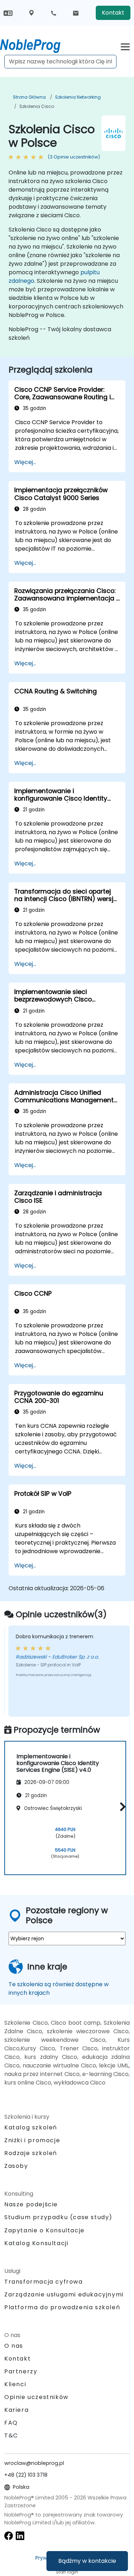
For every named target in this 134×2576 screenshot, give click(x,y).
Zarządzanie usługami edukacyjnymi (64, 2294)
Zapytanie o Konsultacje (44, 2231)
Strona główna (29, 97)
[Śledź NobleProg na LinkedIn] (20, 2536)
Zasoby (16, 2166)
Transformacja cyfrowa (44, 2282)
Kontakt (113, 13)
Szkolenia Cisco (37, 106)
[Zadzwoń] (54, 13)
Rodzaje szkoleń (31, 2153)
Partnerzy (21, 2371)
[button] (121, 1807)
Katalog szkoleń (31, 2127)
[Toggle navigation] (125, 46)
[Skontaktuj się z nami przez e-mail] (76, 13)
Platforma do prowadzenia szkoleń (62, 2307)
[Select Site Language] (8, 13)
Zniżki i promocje (32, 2140)
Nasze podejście (31, 2204)
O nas (14, 2346)
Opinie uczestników (36, 2397)
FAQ (11, 2423)
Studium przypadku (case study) (58, 2217)
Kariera (16, 2410)
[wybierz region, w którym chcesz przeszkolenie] (31, 13)
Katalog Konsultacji (36, 2243)
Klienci (15, 2384)
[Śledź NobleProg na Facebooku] (9, 2536)
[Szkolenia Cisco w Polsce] (37, 45)
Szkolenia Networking (78, 97)
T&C (11, 2436)
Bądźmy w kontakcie (87, 2561)
